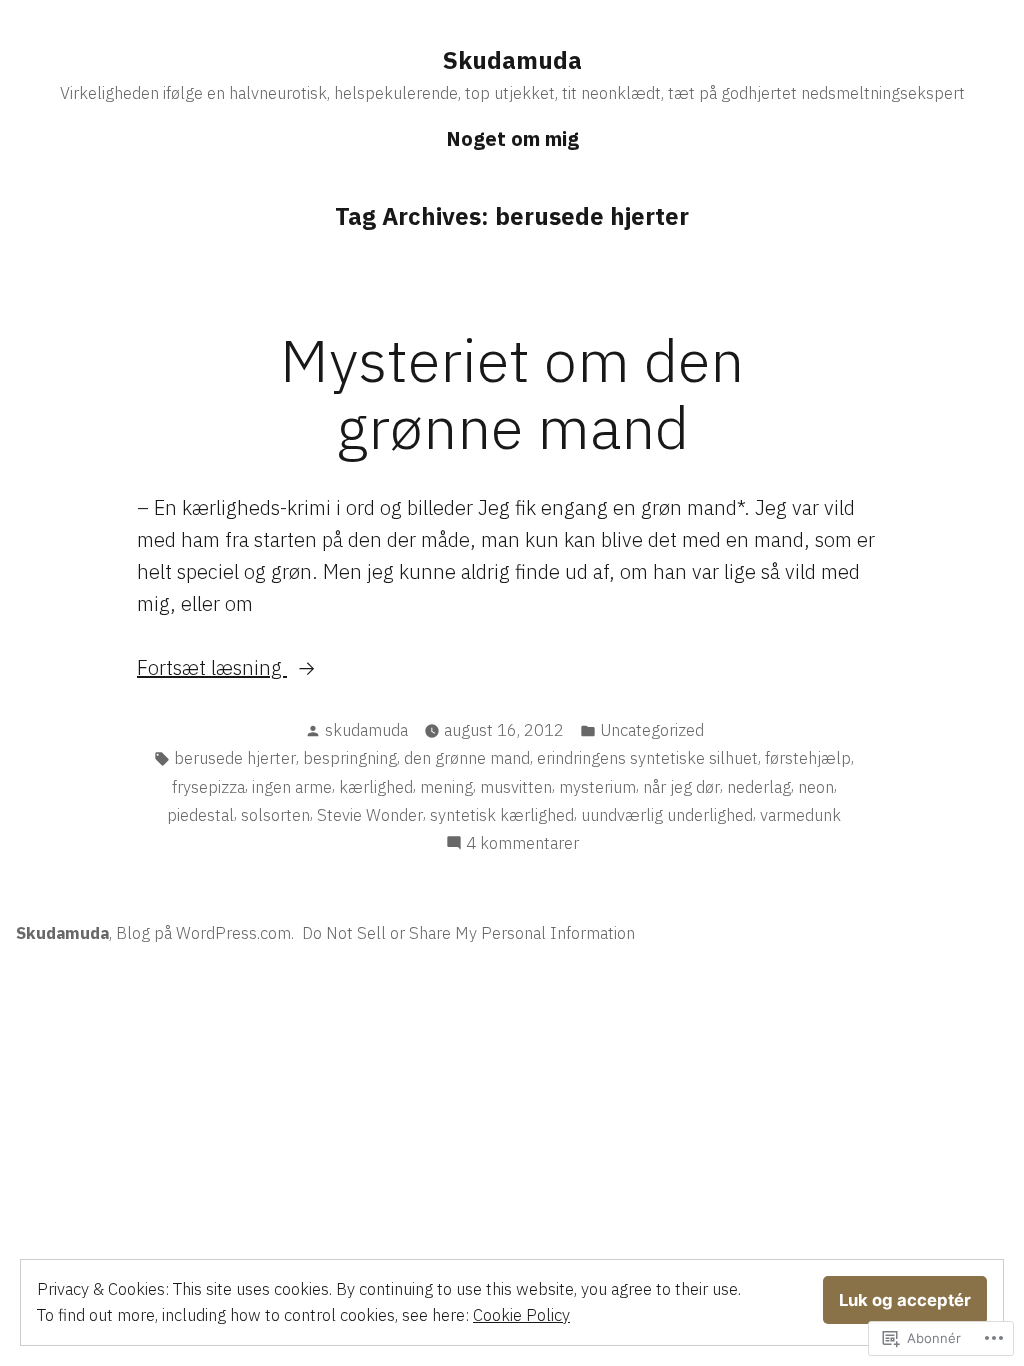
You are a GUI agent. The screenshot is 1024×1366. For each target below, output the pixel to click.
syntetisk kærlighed (502, 815)
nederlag (759, 787)
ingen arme (292, 787)
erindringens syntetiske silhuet (647, 758)
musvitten (516, 787)
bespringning (350, 758)
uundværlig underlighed (667, 815)
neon (816, 787)
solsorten (275, 815)
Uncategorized (652, 730)
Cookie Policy (521, 1315)
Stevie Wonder (370, 815)
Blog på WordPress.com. (205, 933)
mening (446, 787)
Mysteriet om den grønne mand (512, 393)
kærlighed (376, 787)
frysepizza (208, 787)
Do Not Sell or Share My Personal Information (468, 933)
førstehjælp (808, 758)
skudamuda (366, 730)
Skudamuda (512, 60)
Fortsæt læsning (212, 668)
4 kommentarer (522, 844)
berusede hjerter (235, 758)
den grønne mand (467, 758)
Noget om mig (512, 138)
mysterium (597, 787)
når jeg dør (681, 787)
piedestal (200, 815)
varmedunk (800, 815)
